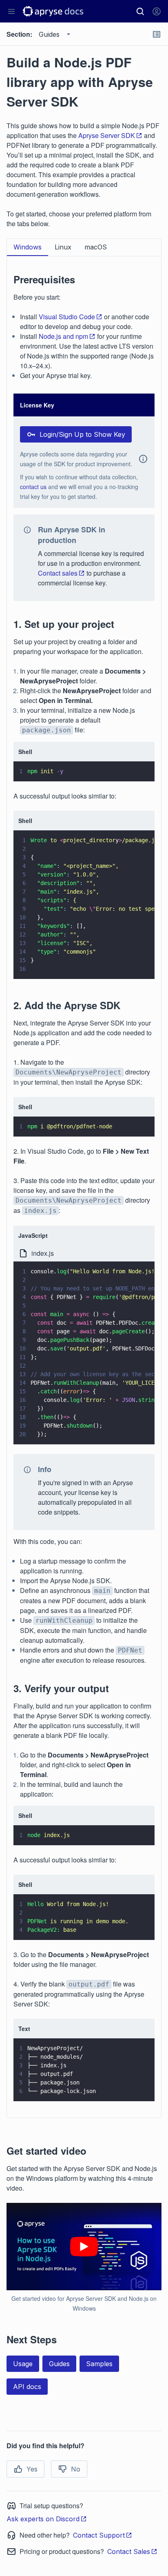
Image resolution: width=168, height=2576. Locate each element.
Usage (23, 2364)
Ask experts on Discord (43, 2519)
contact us (33, 487)
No (76, 2469)
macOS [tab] (96, 247)
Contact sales (58, 573)
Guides (59, 2364)
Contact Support (99, 2535)
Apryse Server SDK (107, 135)
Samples (99, 2364)
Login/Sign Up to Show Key (82, 434)
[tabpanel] (84, 1182)
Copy (137, 767)
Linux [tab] (63, 247)
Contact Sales (129, 2552)
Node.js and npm (63, 336)
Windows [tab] (28, 247)
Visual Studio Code (67, 317)
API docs (27, 2387)
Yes (32, 2469)
